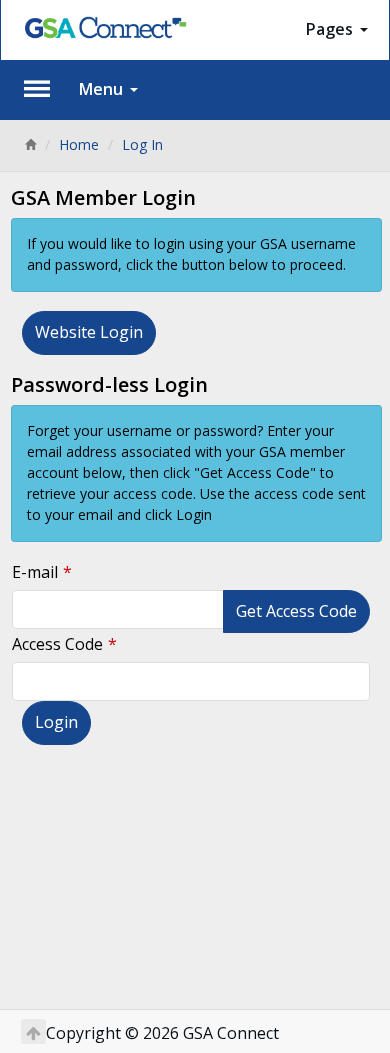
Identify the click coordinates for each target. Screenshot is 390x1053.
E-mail (35, 572)
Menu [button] (103, 89)
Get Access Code (296, 611)
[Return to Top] (33, 1031)
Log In (142, 144)
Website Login (89, 332)
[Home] (30, 144)
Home (79, 144)
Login (56, 722)
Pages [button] (331, 29)
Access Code (57, 644)
